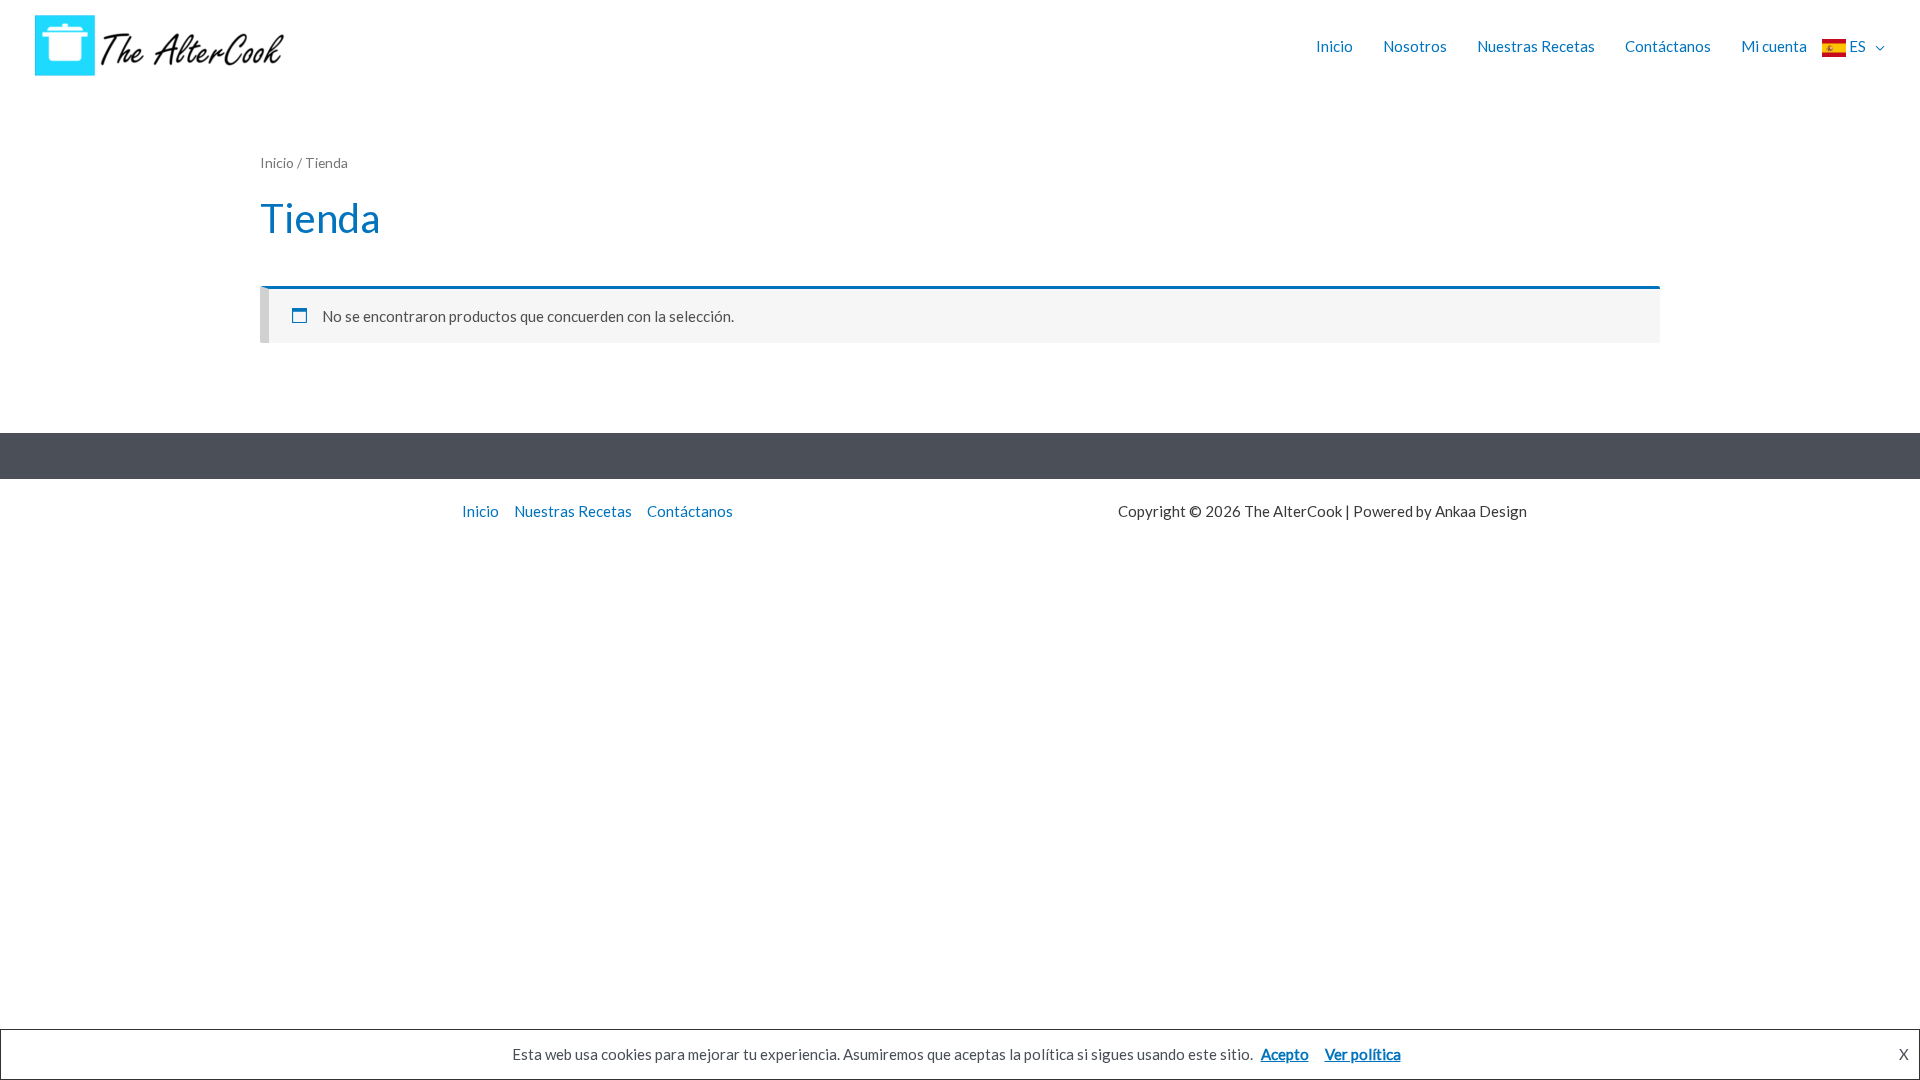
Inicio (1334, 46)
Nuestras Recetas (1536, 46)
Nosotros (1415, 46)
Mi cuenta (1774, 46)
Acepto (1285, 1054)
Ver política (1363, 1054)
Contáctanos (1668, 46)
